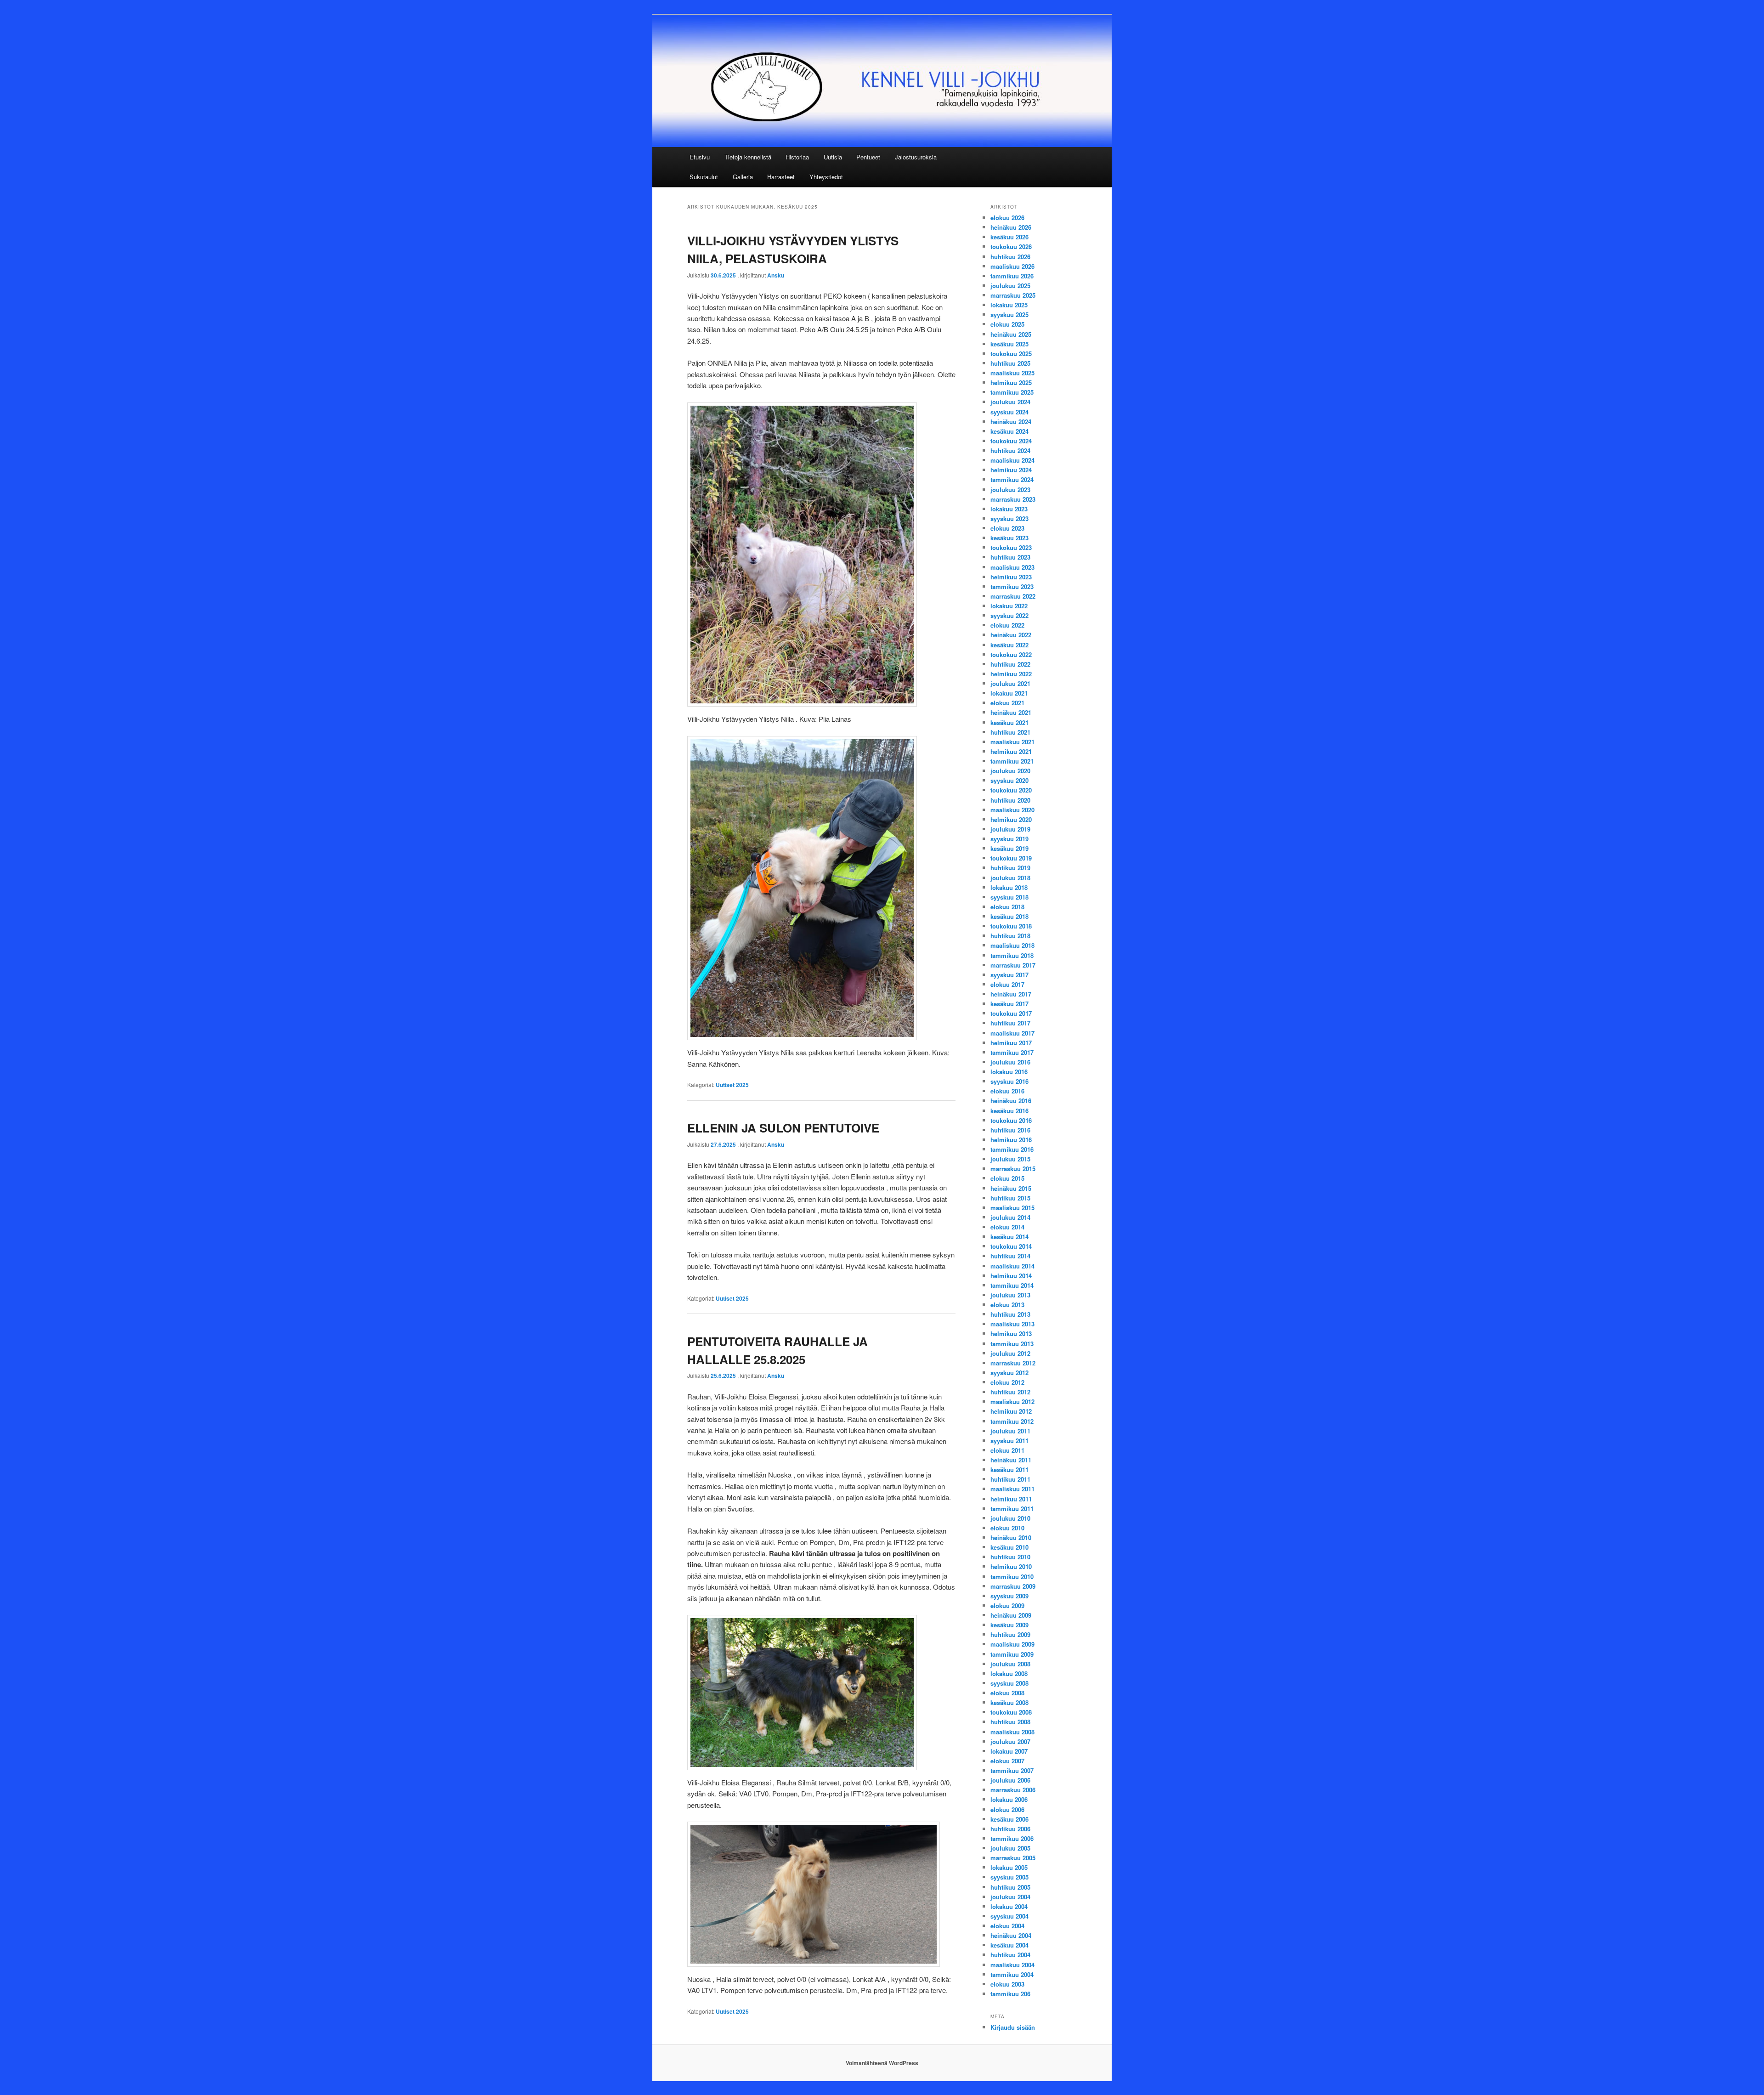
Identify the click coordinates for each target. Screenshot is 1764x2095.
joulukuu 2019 (1010, 829)
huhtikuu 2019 (1010, 868)
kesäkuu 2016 (1009, 1111)
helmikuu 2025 (1011, 382)
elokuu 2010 (1007, 1528)
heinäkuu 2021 (1011, 712)
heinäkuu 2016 (1011, 1101)
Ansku (776, 275)
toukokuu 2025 (1011, 354)
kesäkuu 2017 (1009, 1004)
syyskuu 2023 (1009, 518)
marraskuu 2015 (1013, 1169)
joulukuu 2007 (1010, 1741)
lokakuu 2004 (1009, 1906)
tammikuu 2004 (1012, 1974)
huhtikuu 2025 (1010, 363)
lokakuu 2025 (1009, 305)
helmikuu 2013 (1011, 1333)
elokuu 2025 (1007, 324)
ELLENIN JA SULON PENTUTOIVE (783, 1128)
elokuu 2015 (1007, 1178)
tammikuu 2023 (1012, 586)
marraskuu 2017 (1013, 965)
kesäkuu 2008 (1009, 1702)
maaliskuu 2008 (1012, 1732)
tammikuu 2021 (1012, 761)
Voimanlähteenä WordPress (882, 2063)
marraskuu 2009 (1013, 1586)
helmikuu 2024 (1011, 470)
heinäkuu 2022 (1011, 635)
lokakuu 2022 (1009, 606)
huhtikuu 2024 (1010, 450)
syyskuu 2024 (1009, 412)
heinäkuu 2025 (1011, 334)
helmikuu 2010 (1011, 1566)
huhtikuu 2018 (1010, 936)
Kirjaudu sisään (1013, 2027)
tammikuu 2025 (1012, 392)
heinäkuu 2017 (1011, 994)
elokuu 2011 (1007, 1450)
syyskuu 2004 (1009, 1916)
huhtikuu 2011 (1010, 1479)
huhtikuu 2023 (1010, 557)
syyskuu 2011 (1009, 1441)
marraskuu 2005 (1013, 1858)
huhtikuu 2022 (1010, 664)
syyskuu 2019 (1009, 839)
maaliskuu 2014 (1012, 1266)
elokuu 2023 (1007, 528)
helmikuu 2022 (1011, 674)
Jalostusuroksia (916, 157)
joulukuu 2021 (1010, 683)
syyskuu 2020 (1009, 780)
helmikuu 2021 (1011, 751)
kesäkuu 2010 (1009, 1547)
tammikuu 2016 (1012, 1149)
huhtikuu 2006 (1010, 1829)
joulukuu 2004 (1010, 1897)
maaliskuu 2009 (1012, 1644)
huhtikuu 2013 (1010, 1314)
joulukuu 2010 (1010, 1518)
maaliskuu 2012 (1012, 1401)
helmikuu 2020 (1011, 819)
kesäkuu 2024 (1009, 431)
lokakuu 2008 (1009, 1673)
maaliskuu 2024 (1012, 460)
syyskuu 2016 (1009, 1081)
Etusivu (700, 157)
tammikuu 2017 (1012, 1052)
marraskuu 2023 (1013, 499)
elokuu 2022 (1007, 625)
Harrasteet (781, 177)
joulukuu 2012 (1010, 1353)
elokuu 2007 (1007, 1761)
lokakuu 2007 (1009, 1751)
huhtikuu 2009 (1010, 1634)
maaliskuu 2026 (1012, 266)
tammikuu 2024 (1012, 479)
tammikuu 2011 (1012, 1509)
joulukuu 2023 (1010, 490)
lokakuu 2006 (1009, 1799)
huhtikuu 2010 (1010, 1557)
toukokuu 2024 (1011, 441)
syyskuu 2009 (1009, 1596)
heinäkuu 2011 (1011, 1460)
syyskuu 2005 (1009, 1877)
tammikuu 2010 (1012, 1577)
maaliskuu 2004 (1012, 1965)
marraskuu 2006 (1013, 1790)
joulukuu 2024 (1010, 402)
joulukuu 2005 (1010, 1848)
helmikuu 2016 (1011, 1140)
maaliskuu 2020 (1012, 810)
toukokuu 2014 (1011, 1246)
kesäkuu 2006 (1009, 1819)
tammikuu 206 (1010, 1994)
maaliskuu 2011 (1012, 1489)
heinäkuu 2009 (1011, 1615)
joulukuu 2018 (1010, 878)
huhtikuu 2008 (1010, 1722)
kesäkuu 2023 (1009, 538)
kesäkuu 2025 (1009, 344)
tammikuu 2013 (1012, 1344)
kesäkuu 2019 (1009, 848)
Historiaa (797, 157)
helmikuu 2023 (1011, 577)
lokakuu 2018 (1009, 887)
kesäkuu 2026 (1009, 237)
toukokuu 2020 (1011, 790)
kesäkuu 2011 (1009, 1469)
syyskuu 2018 (1009, 897)
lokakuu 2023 (1009, 509)
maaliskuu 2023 (1012, 567)
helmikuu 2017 (1011, 1043)
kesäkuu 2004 (1009, 1945)
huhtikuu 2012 (1010, 1392)
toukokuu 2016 (1011, 1120)
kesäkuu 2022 (1009, 645)
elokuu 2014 (1007, 1227)
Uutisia (833, 157)
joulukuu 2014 (1010, 1217)
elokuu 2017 (1007, 984)
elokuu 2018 (1007, 907)
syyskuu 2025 (1009, 314)
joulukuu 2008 (1010, 1664)
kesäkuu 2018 (1009, 916)
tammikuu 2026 (1012, 276)
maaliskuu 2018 (1012, 945)
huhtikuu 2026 (1010, 257)
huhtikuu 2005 (1010, 1887)
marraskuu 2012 (1013, 1363)
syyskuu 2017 (1009, 975)
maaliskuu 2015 (1012, 1208)
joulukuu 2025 (1010, 286)
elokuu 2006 (1007, 1809)
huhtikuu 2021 (1010, 732)
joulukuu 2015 (1010, 1159)
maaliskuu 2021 (1012, 742)
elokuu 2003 (1007, 1984)
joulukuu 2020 (1010, 771)
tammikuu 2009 (1012, 1654)
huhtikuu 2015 (1010, 1198)
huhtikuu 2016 (1010, 1130)
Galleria (743, 177)
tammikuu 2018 (1012, 955)
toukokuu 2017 (1011, 1013)
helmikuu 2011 (1011, 1499)
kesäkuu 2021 (1009, 722)
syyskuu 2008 (1009, 1683)
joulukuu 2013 (1010, 1295)
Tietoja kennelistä (748, 157)
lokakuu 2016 (1009, 1072)
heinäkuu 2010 (1011, 1537)
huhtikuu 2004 (1010, 1955)
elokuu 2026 (1007, 218)
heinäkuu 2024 (1011, 422)
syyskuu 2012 (1009, 1373)
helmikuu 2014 (1011, 1276)
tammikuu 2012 (1012, 1421)
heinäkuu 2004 (1011, 1935)
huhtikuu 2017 (1010, 1023)
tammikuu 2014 (1012, 1285)
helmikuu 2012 (1011, 1411)
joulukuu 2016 (1010, 1062)
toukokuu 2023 (1011, 547)
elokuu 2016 (1007, 1091)
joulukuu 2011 (1010, 1431)
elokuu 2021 (1007, 703)
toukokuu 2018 (1011, 926)
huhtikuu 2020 (1010, 800)
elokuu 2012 (1007, 1382)
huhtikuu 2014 (1010, 1256)
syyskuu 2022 (1009, 615)
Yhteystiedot (826, 177)
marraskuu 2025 (1013, 295)
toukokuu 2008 (1011, 1712)
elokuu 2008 (1007, 1693)
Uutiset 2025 (732, 1085)
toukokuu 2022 (1011, 654)
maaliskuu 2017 (1012, 1033)
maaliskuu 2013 (1012, 1324)
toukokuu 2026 (1011, 246)
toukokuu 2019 (1011, 858)
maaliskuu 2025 (1012, 373)
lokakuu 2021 (1009, 693)
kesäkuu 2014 (1009, 1237)
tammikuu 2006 (1012, 1838)
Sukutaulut (704, 177)
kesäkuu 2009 (1009, 1625)
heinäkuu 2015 (1011, 1188)
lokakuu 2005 (1009, 1867)
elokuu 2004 (1007, 1926)
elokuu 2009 (1007, 1605)
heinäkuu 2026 (1011, 227)
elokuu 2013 (1007, 1305)
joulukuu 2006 (1010, 1780)
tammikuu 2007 (1012, 1770)
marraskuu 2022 (1013, 596)
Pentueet (868, 157)
